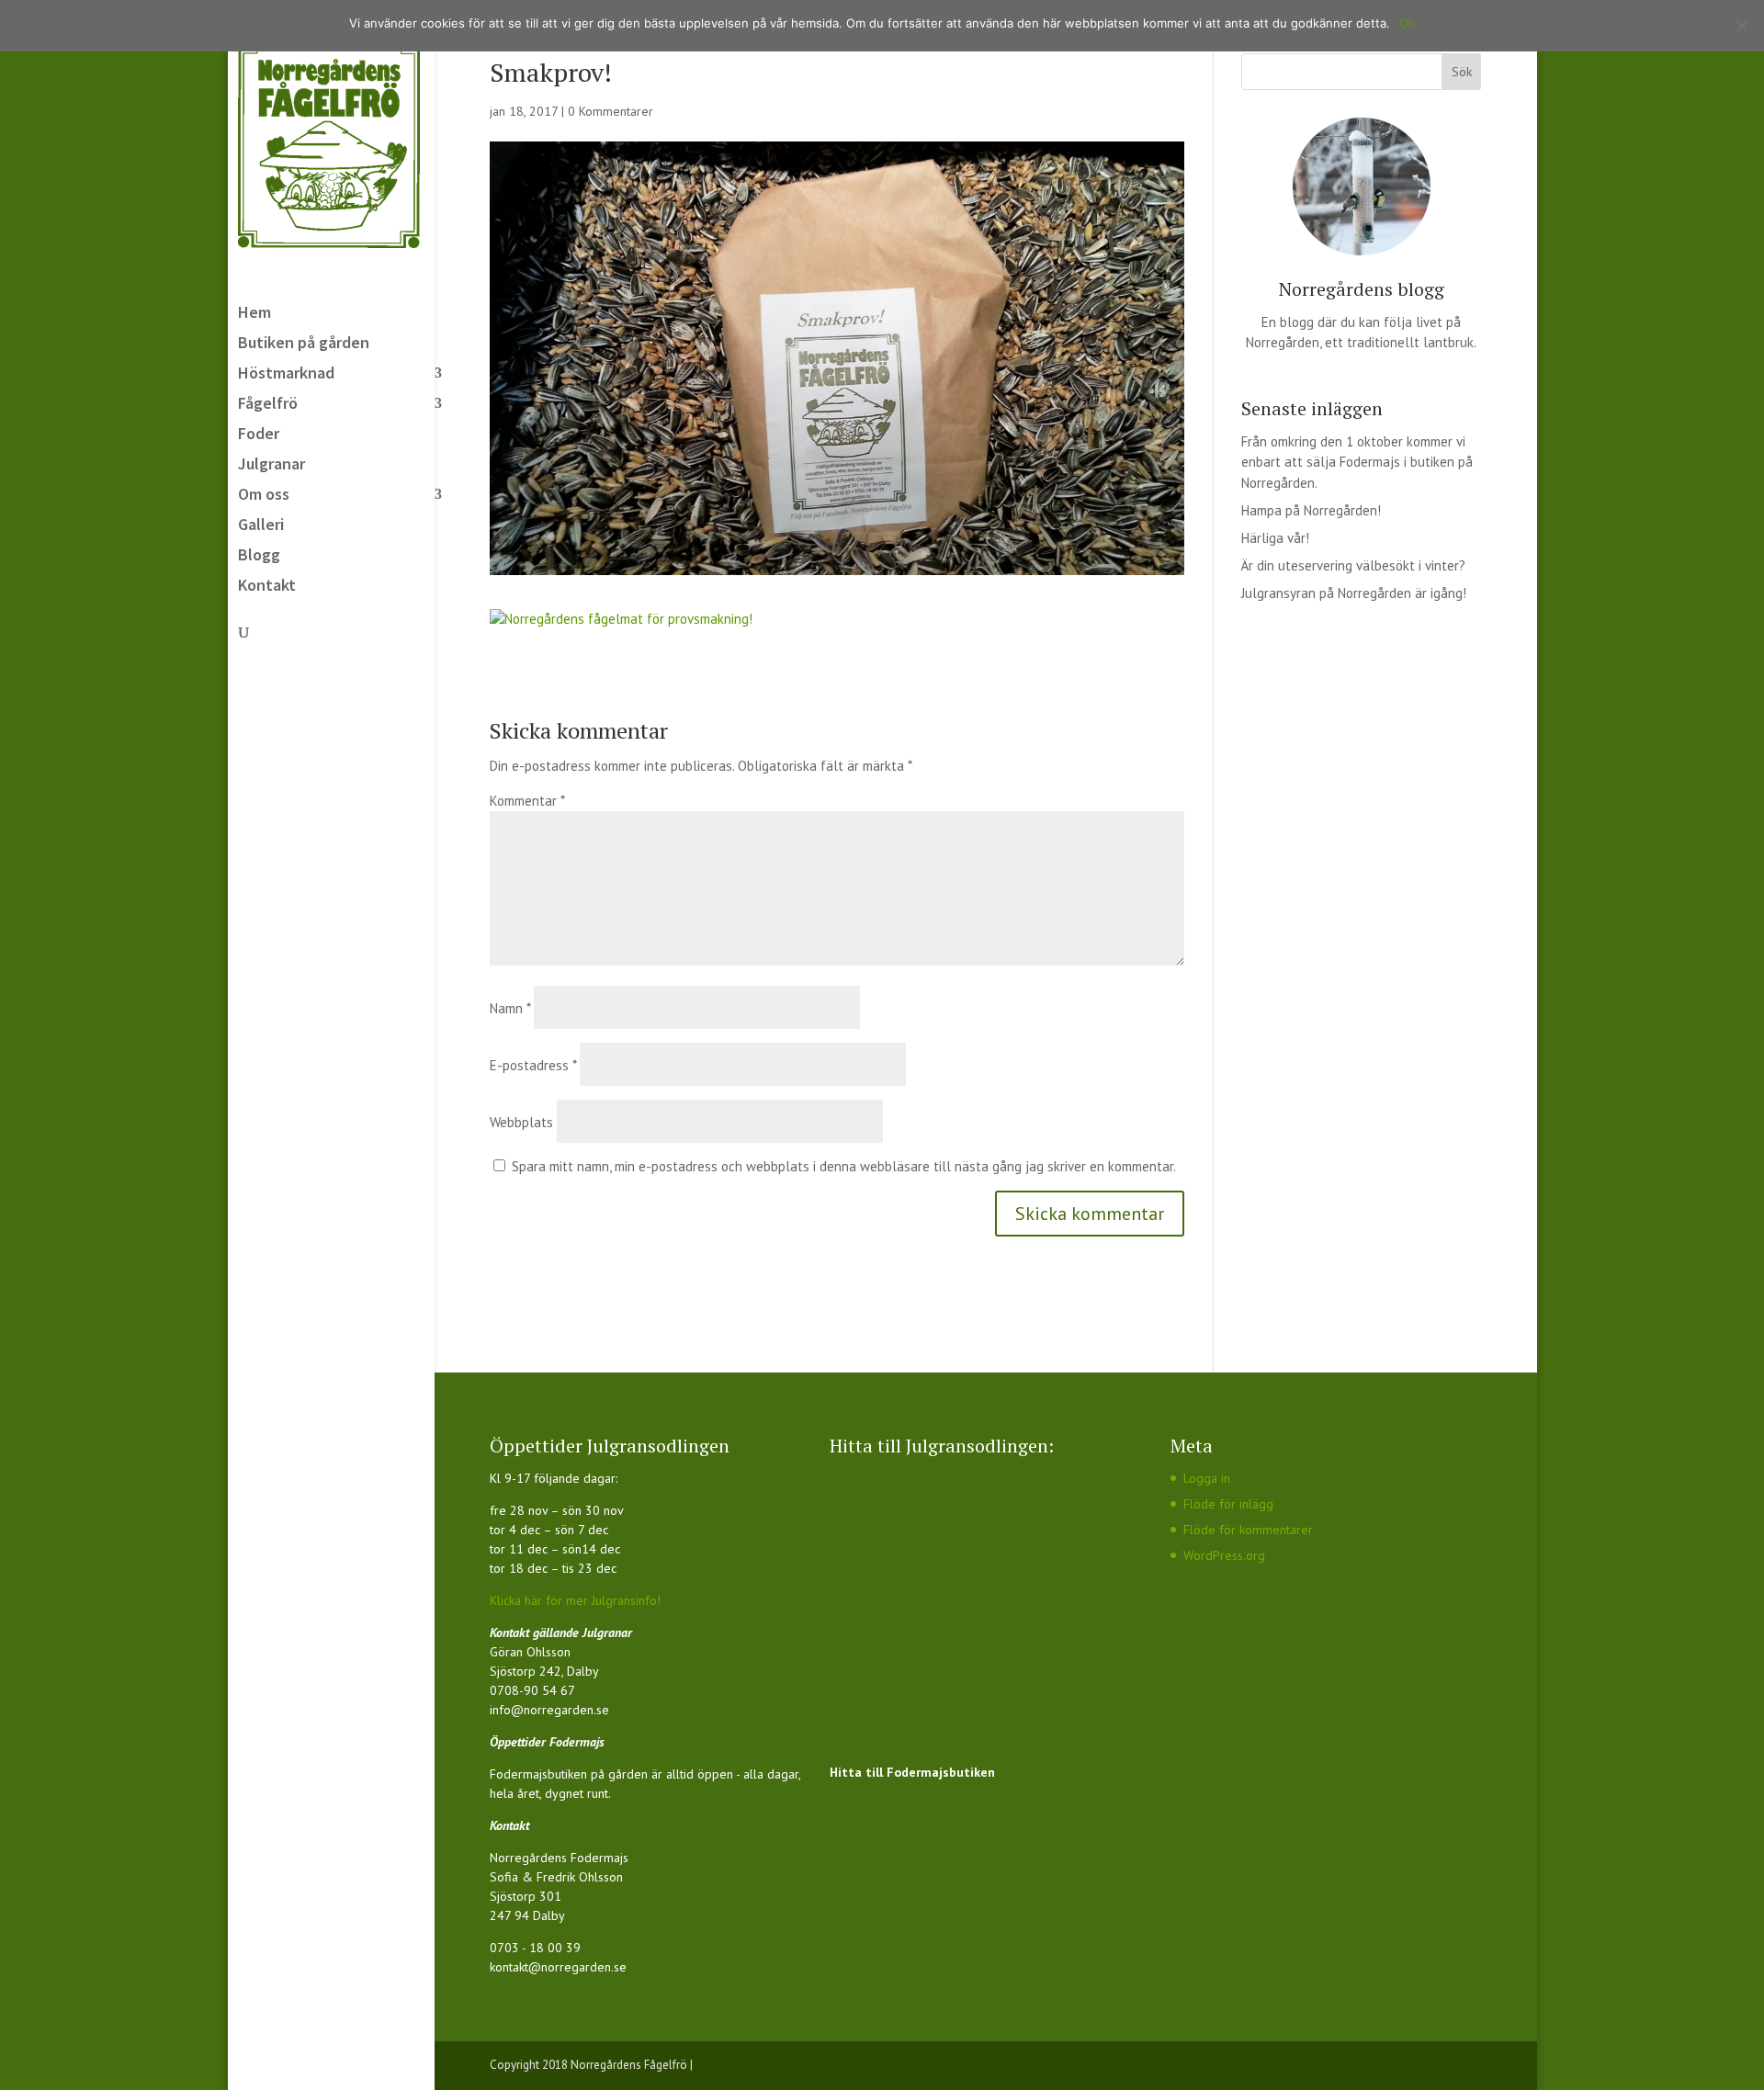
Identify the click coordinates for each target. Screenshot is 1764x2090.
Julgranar (271, 466)
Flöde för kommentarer (1248, 1530)
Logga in (1207, 1478)
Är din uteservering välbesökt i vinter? (1353, 565)
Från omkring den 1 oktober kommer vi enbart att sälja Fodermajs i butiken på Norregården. (1357, 462)
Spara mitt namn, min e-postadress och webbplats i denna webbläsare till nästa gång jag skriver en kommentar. (844, 1166)
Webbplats (521, 1122)
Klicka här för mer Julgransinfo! (575, 1600)
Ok (1407, 23)
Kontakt (267, 587)
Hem (254, 314)
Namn (510, 1008)
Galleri (261, 526)
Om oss (264, 496)
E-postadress (533, 1065)
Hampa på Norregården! (1311, 510)
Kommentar (527, 801)
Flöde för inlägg (1228, 1504)
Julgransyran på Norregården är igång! (1354, 593)
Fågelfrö (268, 405)
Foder (259, 435)
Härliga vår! (1275, 538)
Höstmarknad (286, 375)
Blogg (259, 557)
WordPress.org (1224, 1555)
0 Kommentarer (611, 111)
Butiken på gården (304, 345)
